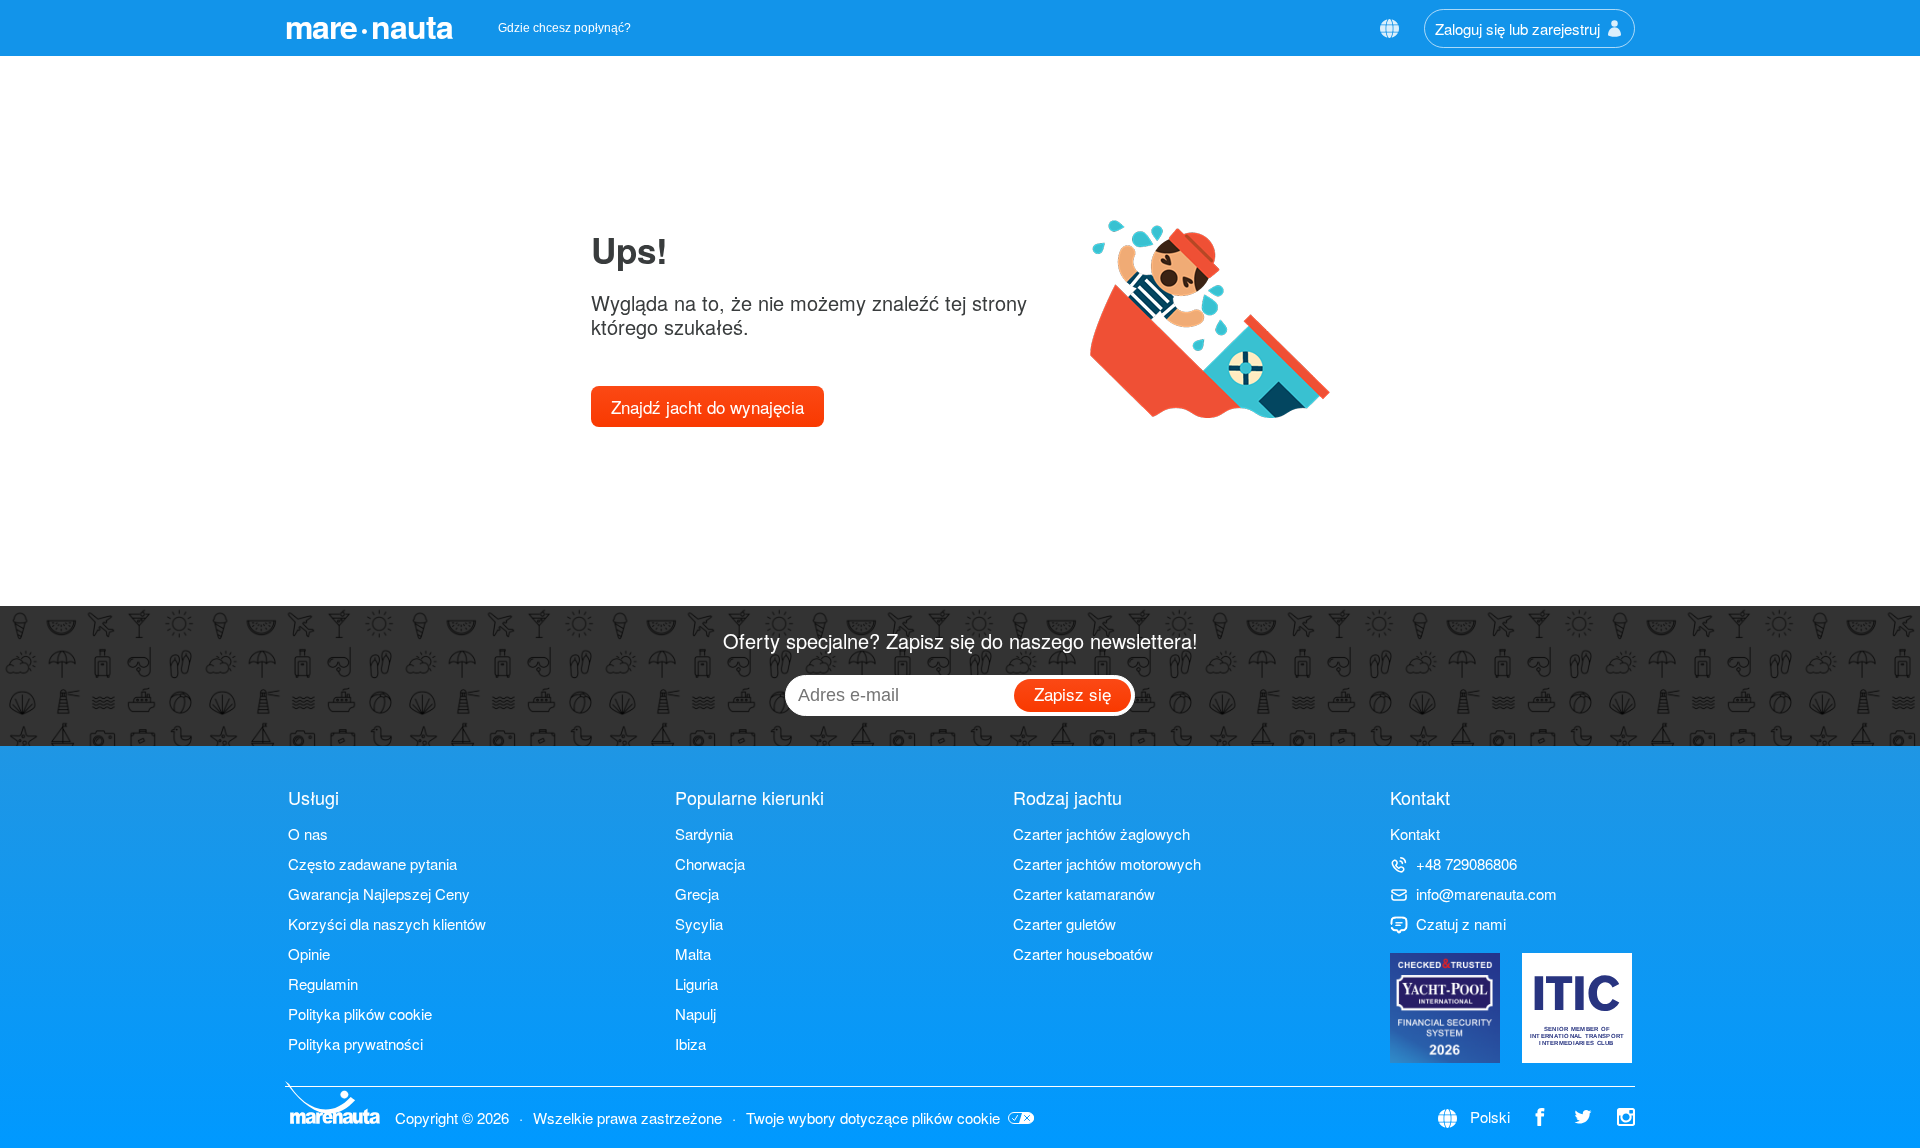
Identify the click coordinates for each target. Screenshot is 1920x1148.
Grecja (697, 893)
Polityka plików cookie (360, 1013)
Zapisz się (1072, 693)
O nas (308, 833)
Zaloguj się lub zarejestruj (1517, 28)
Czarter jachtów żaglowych (1101, 833)
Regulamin (323, 983)
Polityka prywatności (355, 1043)
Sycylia (699, 923)
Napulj (695, 1013)
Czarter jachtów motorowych (1107, 863)
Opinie (309, 953)
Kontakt (1415, 833)
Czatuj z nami (1461, 923)
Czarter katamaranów (1084, 893)
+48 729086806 (1466, 863)
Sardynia (704, 833)
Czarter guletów (1064, 923)
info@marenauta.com (1486, 893)
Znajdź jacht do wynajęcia (707, 406)
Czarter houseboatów (1083, 953)
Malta (693, 953)
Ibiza (690, 1043)
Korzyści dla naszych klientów (387, 923)
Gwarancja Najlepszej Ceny (379, 893)
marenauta (369, 26)
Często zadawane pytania (372, 863)
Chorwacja (710, 863)
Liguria (696, 983)
